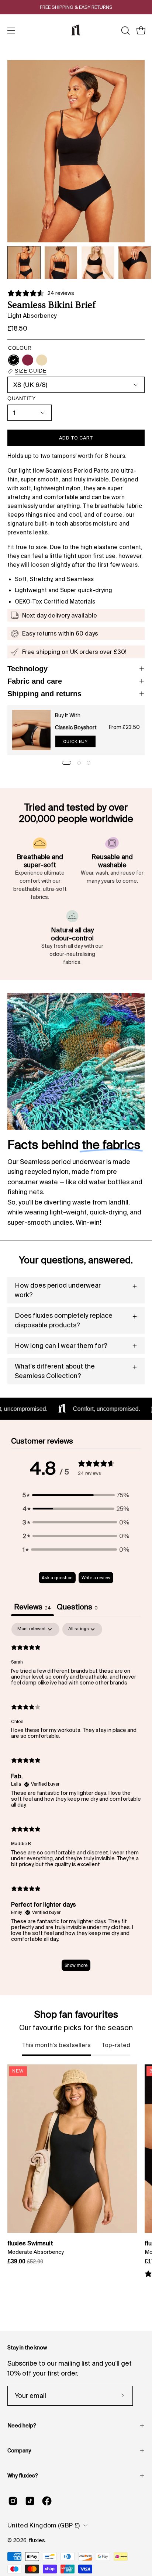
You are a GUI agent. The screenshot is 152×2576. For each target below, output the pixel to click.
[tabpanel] (76, 1800)
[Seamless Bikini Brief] (24, 263)
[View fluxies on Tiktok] (30, 2501)
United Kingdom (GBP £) (44, 2525)
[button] (125, 31)
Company (19, 2451)
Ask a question (57, 1578)
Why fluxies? (23, 2476)
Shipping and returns (44, 694)
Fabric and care (35, 681)
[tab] (77, 1608)
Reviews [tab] (32, 1607)
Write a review (96, 1578)
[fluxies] (76, 31)
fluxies (37, 2540)
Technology (27, 669)
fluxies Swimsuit (30, 2243)
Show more (76, 1965)
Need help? (22, 2426)
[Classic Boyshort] (31, 730)
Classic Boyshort (76, 727)
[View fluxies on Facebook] (47, 2501)
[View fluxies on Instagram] (13, 2501)
